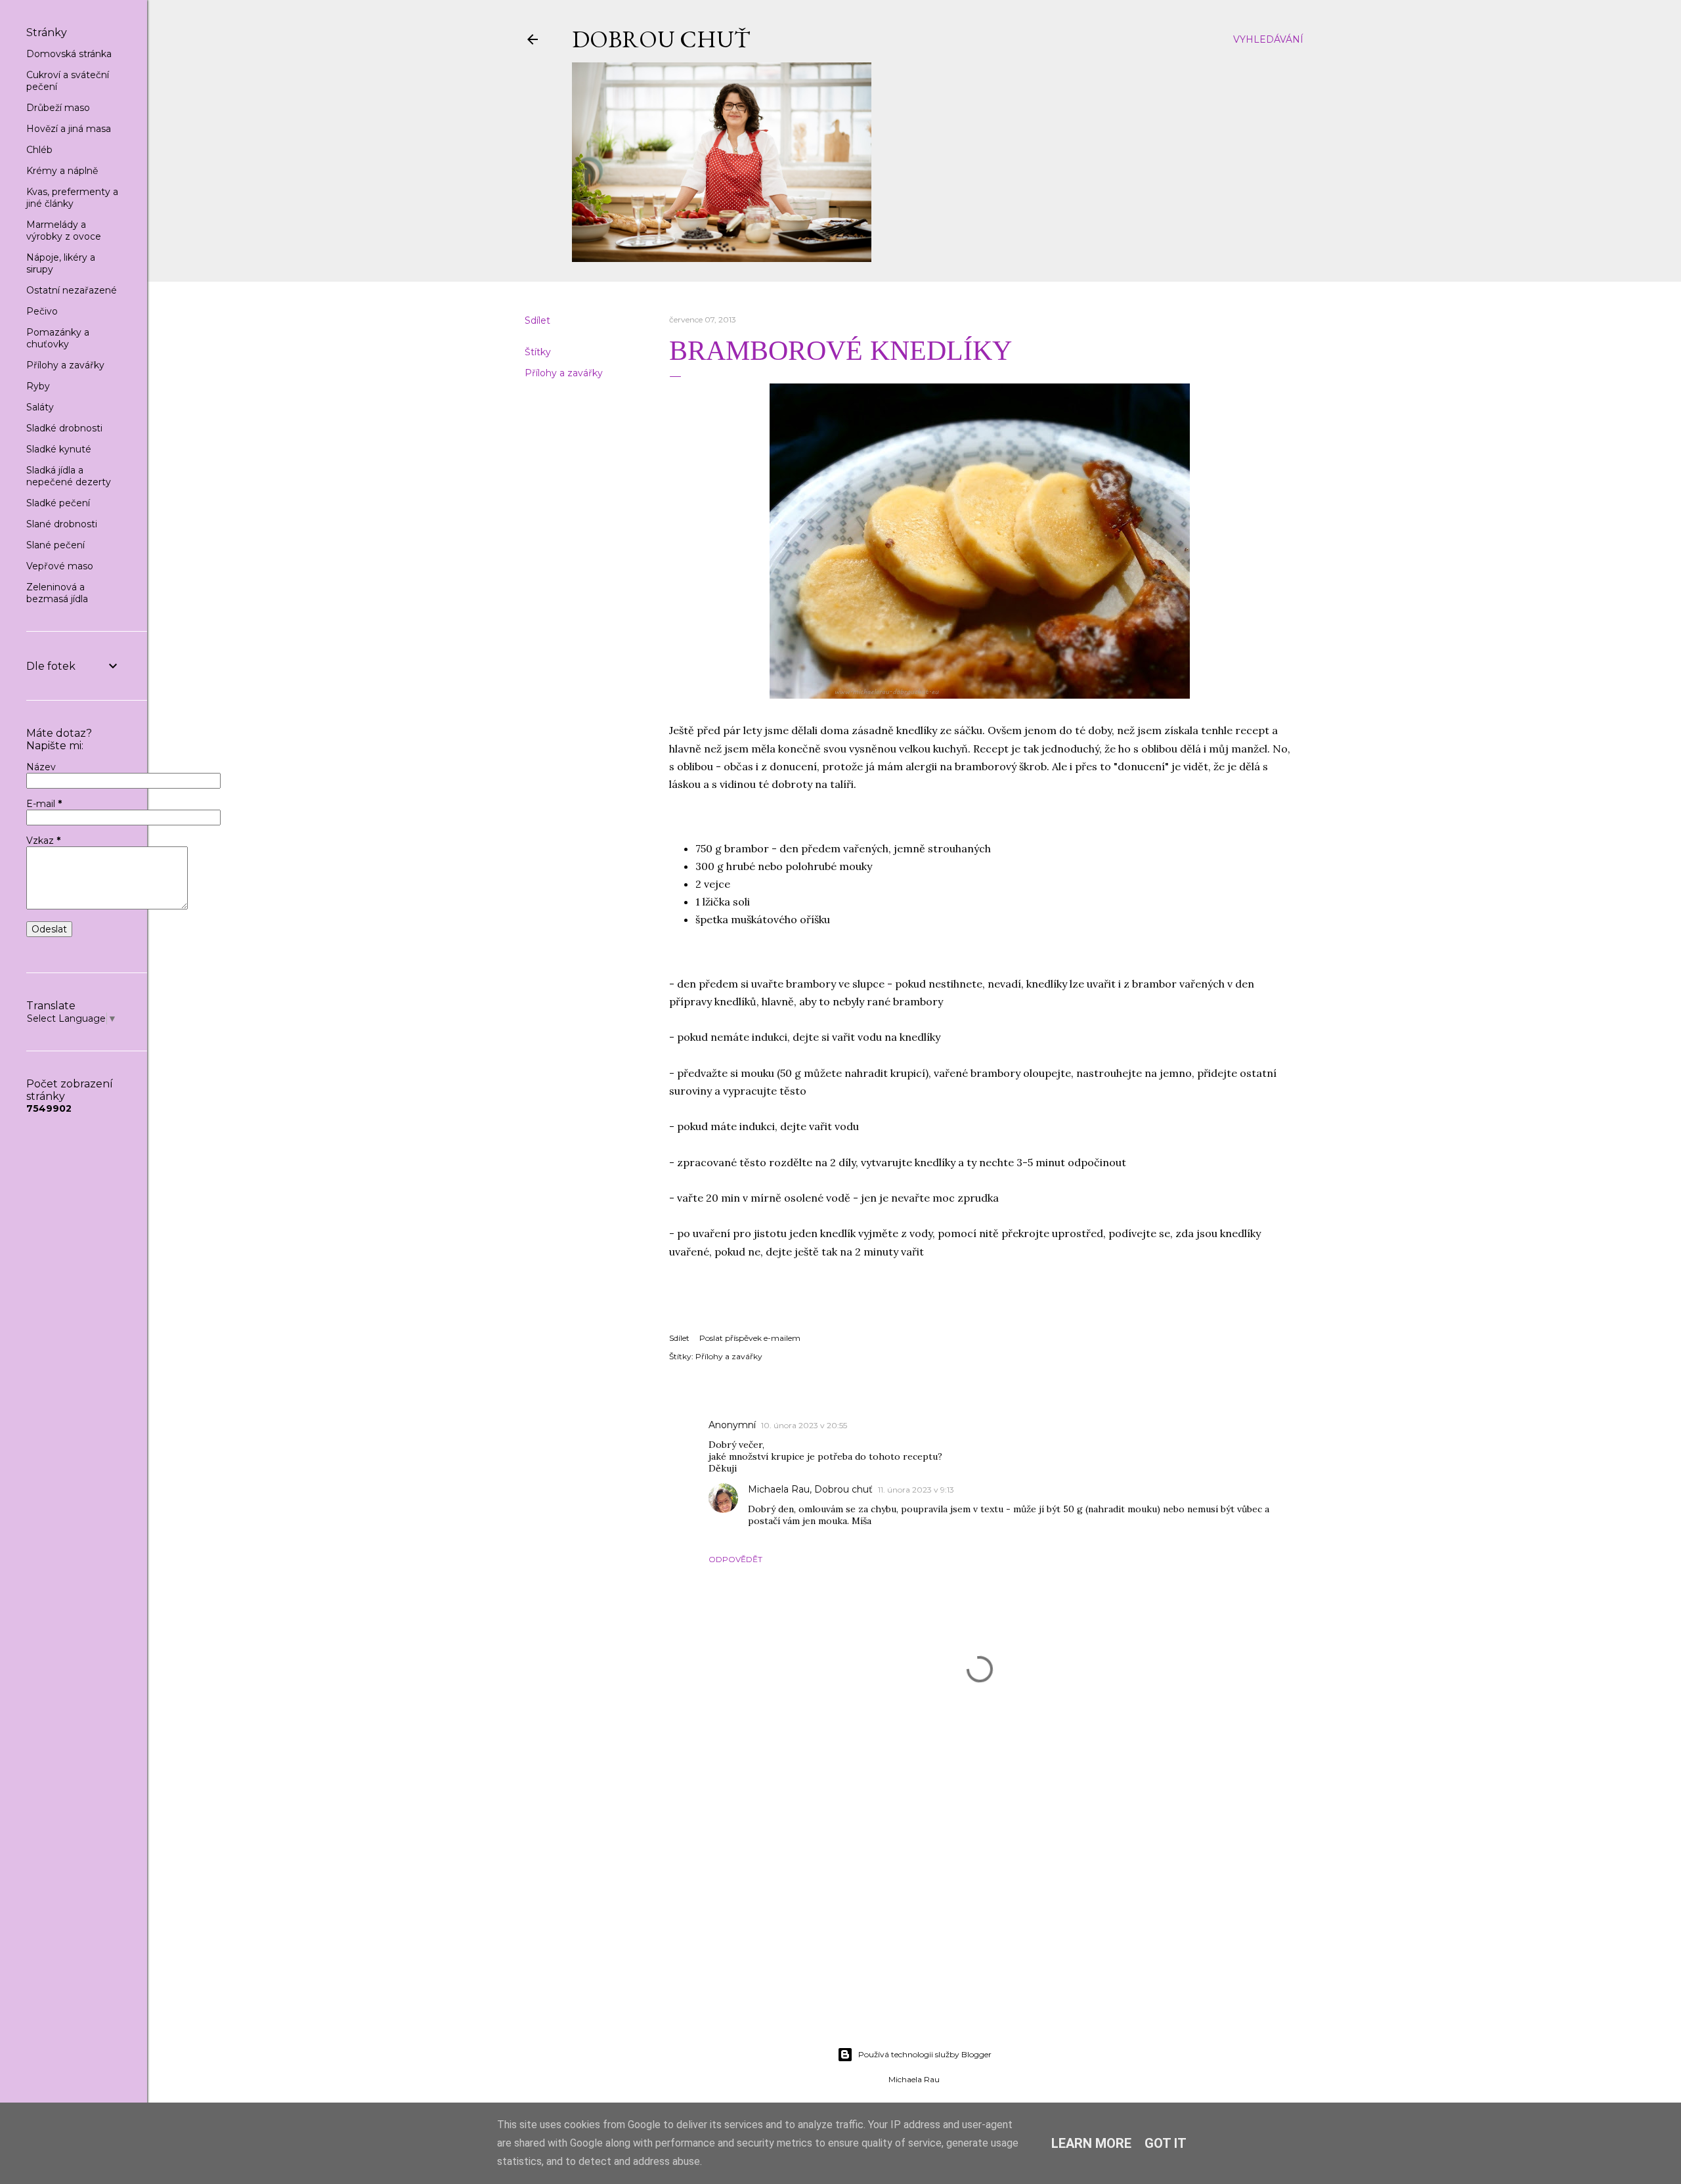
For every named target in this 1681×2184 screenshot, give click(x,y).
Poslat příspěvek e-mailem (750, 1338)
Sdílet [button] (537, 320)
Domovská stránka (69, 54)
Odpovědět (735, 1559)
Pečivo (42, 311)
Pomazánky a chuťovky (58, 338)
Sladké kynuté (59, 449)
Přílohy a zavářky (564, 373)
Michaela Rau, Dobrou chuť (810, 1489)
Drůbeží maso (58, 108)
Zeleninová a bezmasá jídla (57, 593)
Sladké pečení (58, 503)
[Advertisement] (914, 1922)
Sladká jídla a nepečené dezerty (69, 476)
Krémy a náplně (62, 171)
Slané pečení (55, 545)
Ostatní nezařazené (72, 290)
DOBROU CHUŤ (661, 39)
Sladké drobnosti (64, 428)
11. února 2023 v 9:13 (916, 1490)
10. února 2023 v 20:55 (804, 1425)
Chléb (39, 150)
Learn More (1091, 2143)
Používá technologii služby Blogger (925, 2054)
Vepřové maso (60, 566)
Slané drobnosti (62, 524)
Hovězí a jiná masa (69, 129)
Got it (1166, 2143)
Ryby (38, 386)
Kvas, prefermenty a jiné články (72, 198)
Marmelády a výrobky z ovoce (64, 230)
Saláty (40, 407)
